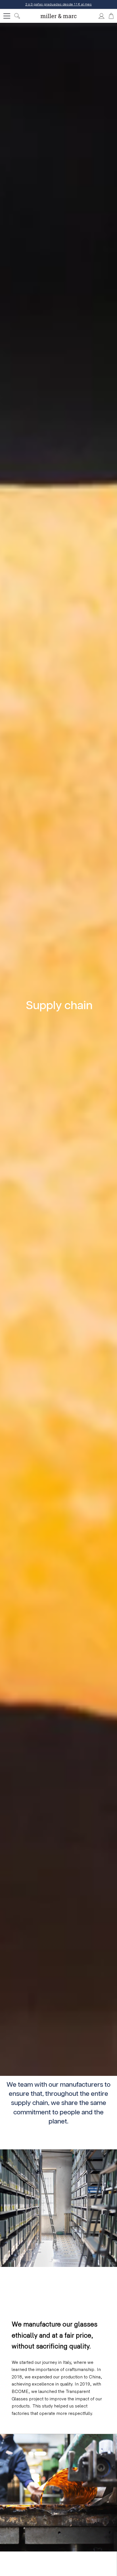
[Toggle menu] (7, 16)
